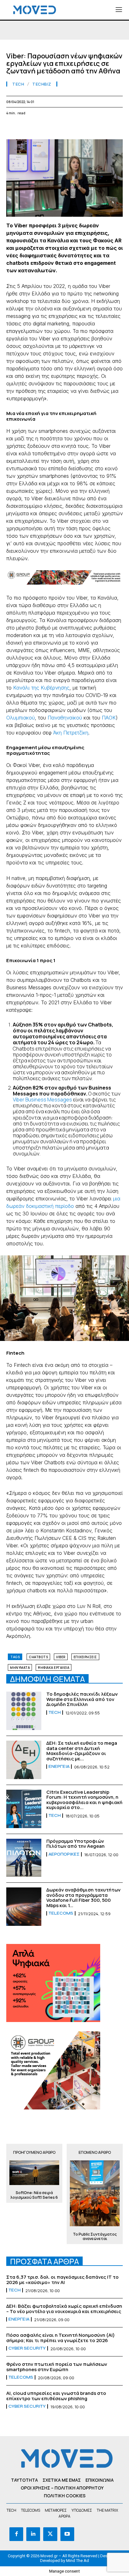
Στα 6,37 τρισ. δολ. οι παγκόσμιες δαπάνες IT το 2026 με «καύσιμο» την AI (62, 2280)
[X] (27, 128)
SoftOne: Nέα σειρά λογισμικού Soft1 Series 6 (34, 2195)
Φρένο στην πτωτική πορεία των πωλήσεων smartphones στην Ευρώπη (57, 2367)
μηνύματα (20, 1668)
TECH (18, 84)
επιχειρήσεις (85, 1657)
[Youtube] (67, 2534)
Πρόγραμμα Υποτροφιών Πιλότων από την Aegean (75, 1844)
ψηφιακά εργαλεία (54, 1668)
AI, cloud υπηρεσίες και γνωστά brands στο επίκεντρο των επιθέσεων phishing (56, 2396)
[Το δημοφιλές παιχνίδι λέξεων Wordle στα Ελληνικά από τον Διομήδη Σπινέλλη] (24, 1711)
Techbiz (42, 84)
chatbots (38, 1657)
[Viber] (99, 128)
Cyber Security (27, 2348)
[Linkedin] (56, 128)
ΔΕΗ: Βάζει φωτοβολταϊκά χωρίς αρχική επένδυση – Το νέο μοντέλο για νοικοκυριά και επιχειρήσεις (64, 2309)
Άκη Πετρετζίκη (71, 733)
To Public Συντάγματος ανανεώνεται (95, 2237)
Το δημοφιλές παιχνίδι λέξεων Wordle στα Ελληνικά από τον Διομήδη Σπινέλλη (82, 1699)
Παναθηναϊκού (65, 718)
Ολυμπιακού (21, 718)
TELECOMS (61, 1913)
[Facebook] (13, 128)
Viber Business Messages (42, 1100)
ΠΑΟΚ (109, 718)
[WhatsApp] (41, 128)
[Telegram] (85, 128)
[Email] (70, 128)
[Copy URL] (113, 128)
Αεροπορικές (64, 1854)
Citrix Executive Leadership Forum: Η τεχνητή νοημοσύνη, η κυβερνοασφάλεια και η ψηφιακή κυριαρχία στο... (84, 1800)
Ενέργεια (59, 1767)
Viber (61, 1657)
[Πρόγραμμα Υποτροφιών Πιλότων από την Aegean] (24, 1858)
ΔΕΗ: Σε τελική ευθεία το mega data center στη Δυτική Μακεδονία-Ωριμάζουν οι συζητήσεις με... (82, 1751)
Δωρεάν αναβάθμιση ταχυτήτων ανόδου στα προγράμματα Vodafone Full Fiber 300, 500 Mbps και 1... (83, 1898)
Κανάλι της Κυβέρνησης (41, 688)
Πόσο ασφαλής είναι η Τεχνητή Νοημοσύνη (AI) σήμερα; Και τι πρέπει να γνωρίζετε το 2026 (61, 2338)
